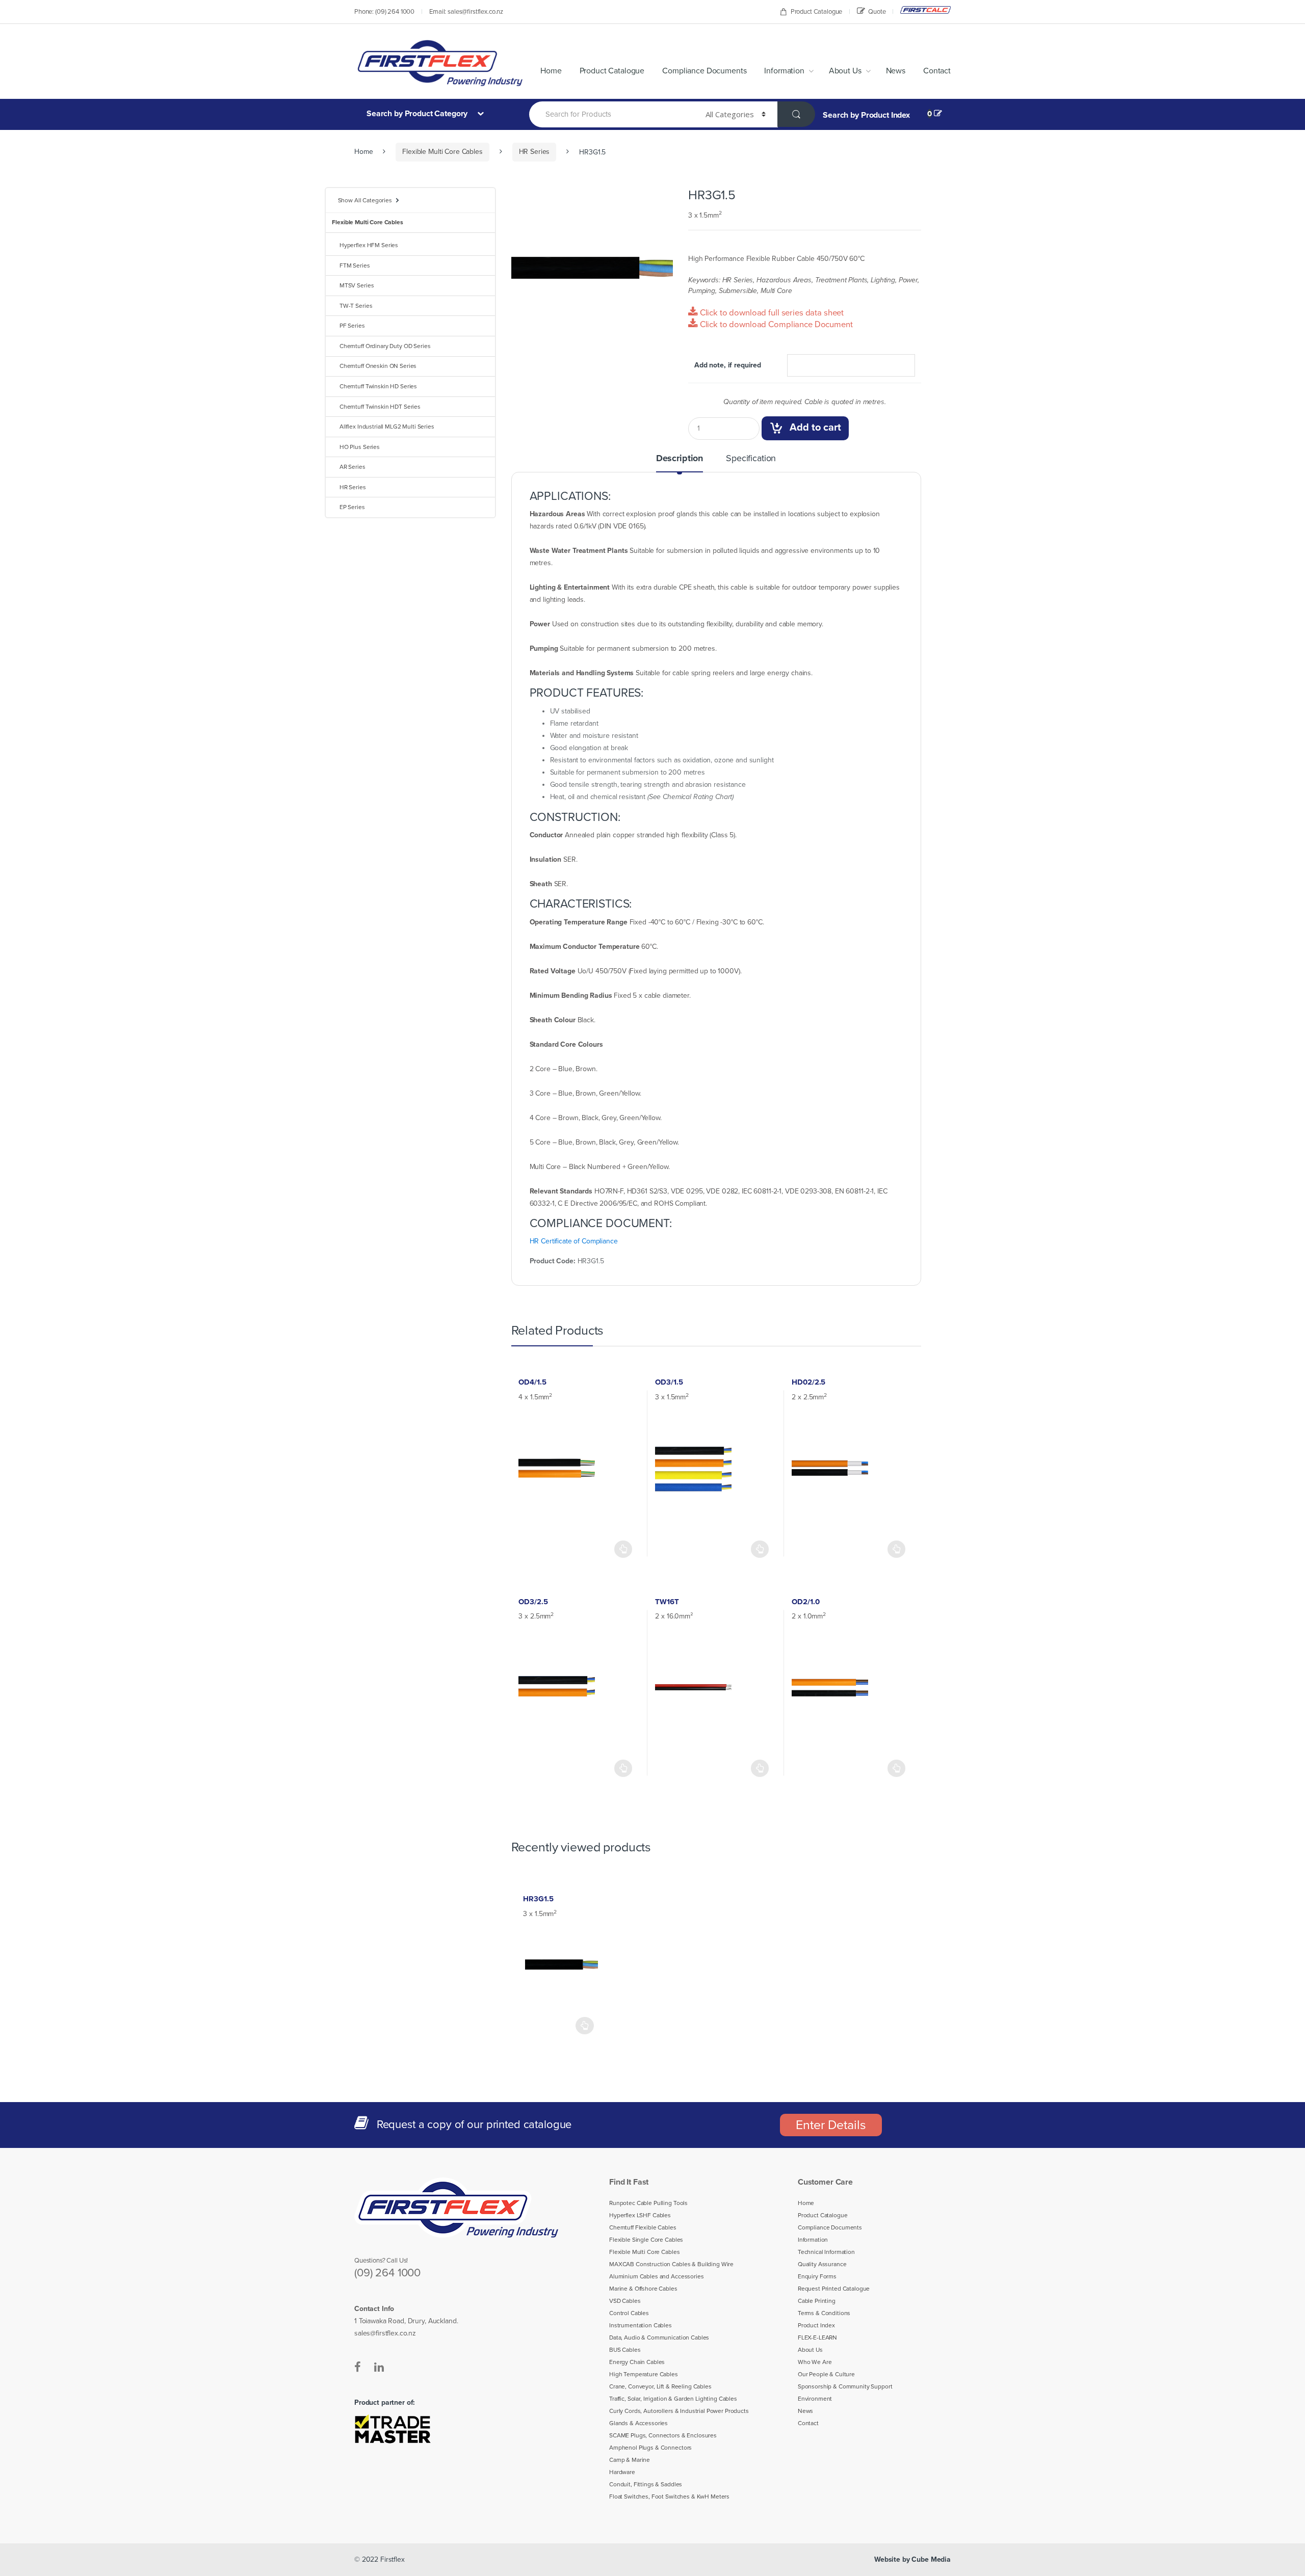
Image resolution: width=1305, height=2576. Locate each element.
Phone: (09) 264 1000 (384, 12)
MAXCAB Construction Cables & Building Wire (671, 2264)
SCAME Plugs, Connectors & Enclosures (663, 2435)
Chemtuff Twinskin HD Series (378, 386)
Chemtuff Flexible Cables (643, 2227)
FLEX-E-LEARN (817, 2338)
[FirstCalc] (925, 10)
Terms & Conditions (824, 2313)
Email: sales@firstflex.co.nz (466, 12)
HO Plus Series (360, 447)
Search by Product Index (866, 115)
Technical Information (826, 2252)
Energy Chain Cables (637, 2362)
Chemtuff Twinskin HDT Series (380, 407)
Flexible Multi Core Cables (442, 152)
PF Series (352, 326)
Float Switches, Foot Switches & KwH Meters (669, 2497)
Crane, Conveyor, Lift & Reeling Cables (660, 2386)
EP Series (352, 507)
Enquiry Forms (817, 2276)
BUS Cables (625, 2350)
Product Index (816, 2325)
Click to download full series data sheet (771, 313)
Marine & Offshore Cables (643, 2289)
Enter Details (831, 2125)
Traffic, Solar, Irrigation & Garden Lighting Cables (673, 2399)
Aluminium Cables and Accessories (657, 2276)
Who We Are (815, 2362)
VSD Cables (625, 2301)
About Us (845, 71)
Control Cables (629, 2313)
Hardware (622, 2472)
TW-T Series (356, 306)
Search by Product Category (418, 114)
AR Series (353, 467)
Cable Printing (817, 2301)
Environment (815, 2399)
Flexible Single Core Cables (646, 2240)
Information (784, 71)
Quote (877, 12)
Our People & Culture (826, 2374)
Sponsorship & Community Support (845, 2386)
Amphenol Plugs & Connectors (650, 2448)
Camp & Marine (630, 2460)
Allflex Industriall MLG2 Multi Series (387, 427)
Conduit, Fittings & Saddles (646, 2484)
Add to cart (815, 428)
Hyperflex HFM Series (369, 245)
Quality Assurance (822, 2264)
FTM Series (355, 265)
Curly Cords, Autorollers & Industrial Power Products (679, 2411)
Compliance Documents (704, 71)
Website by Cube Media (912, 2559)
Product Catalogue (817, 12)
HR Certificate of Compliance (574, 1241)
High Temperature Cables (644, 2374)
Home (551, 71)
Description (680, 459)
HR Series (534, 152)
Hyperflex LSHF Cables (640, 2215)
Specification (751, 459)
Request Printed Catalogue (834, 2289)
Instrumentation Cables (641, 2325)
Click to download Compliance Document (775, 325)
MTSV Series (357, 285)
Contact (937, 71)
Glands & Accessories (638, 2423)
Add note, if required (728, 365)
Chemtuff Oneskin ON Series (378, 366)
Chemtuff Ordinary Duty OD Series (385, 346)
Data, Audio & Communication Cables (659, 2338)
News (896, 71)
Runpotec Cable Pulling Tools (648, 2203)
